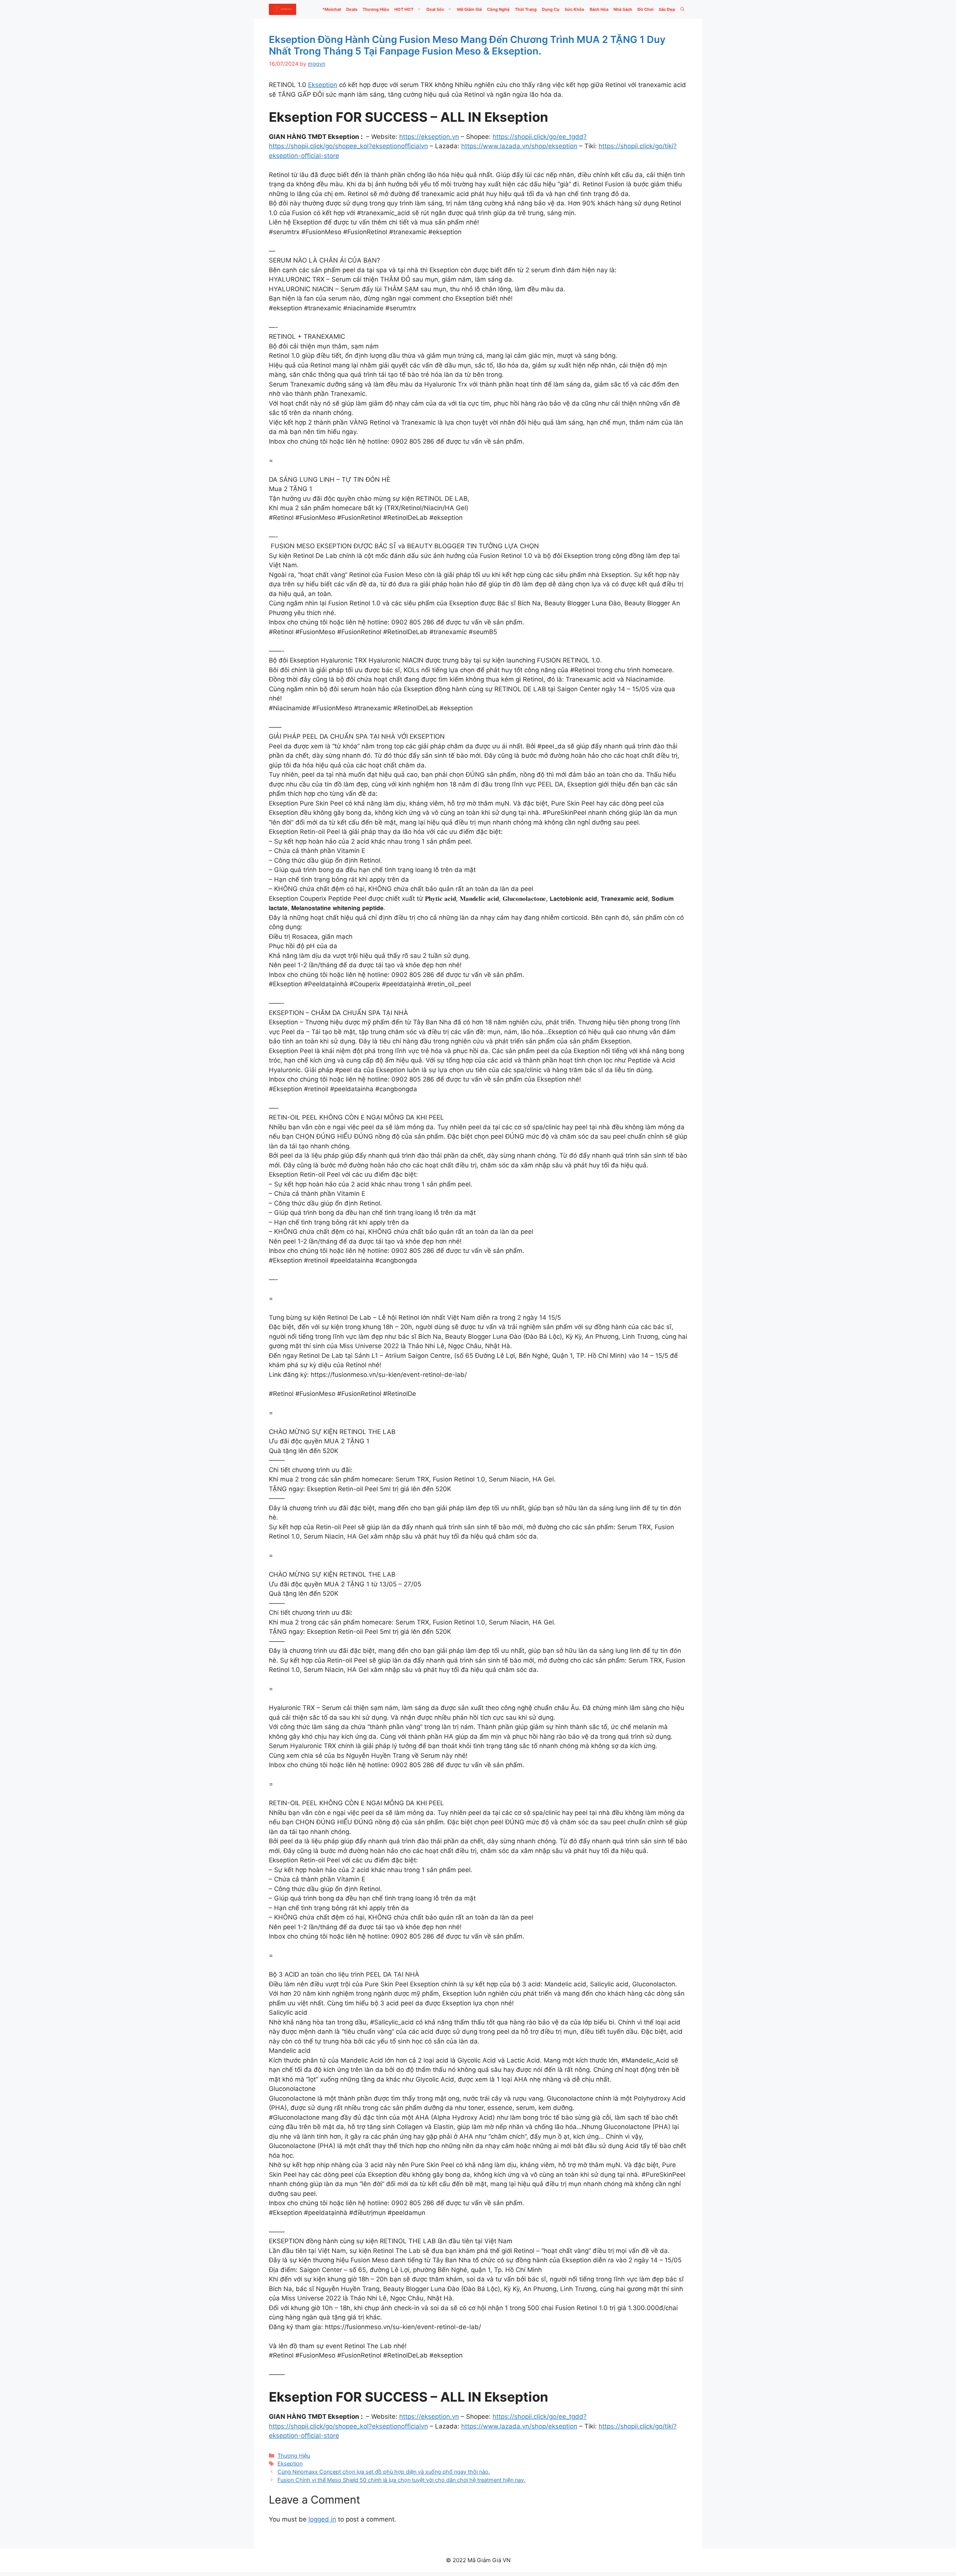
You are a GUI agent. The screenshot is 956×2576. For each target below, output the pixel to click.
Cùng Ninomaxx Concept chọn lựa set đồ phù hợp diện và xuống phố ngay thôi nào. (384, 2472)
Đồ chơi (645, 9)
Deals (352, 9)
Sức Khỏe (575, 9)
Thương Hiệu (376, 9)
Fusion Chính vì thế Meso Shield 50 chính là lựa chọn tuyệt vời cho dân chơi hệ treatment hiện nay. (401, 2480)
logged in (322, 2519)
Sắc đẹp (667, 9)
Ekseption (323, 85)
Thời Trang (526, 9)
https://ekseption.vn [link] (429, 137)
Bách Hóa (599, 9)
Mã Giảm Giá (469, 9)
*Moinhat (332, 9)
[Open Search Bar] (682, 9)
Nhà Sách (623, 9)
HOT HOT (404, 9)
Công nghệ (498, 9)
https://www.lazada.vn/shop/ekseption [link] (519, 146)
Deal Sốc (435, 9)
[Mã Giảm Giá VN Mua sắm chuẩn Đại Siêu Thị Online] (283, 9)
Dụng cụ (551, 9)
